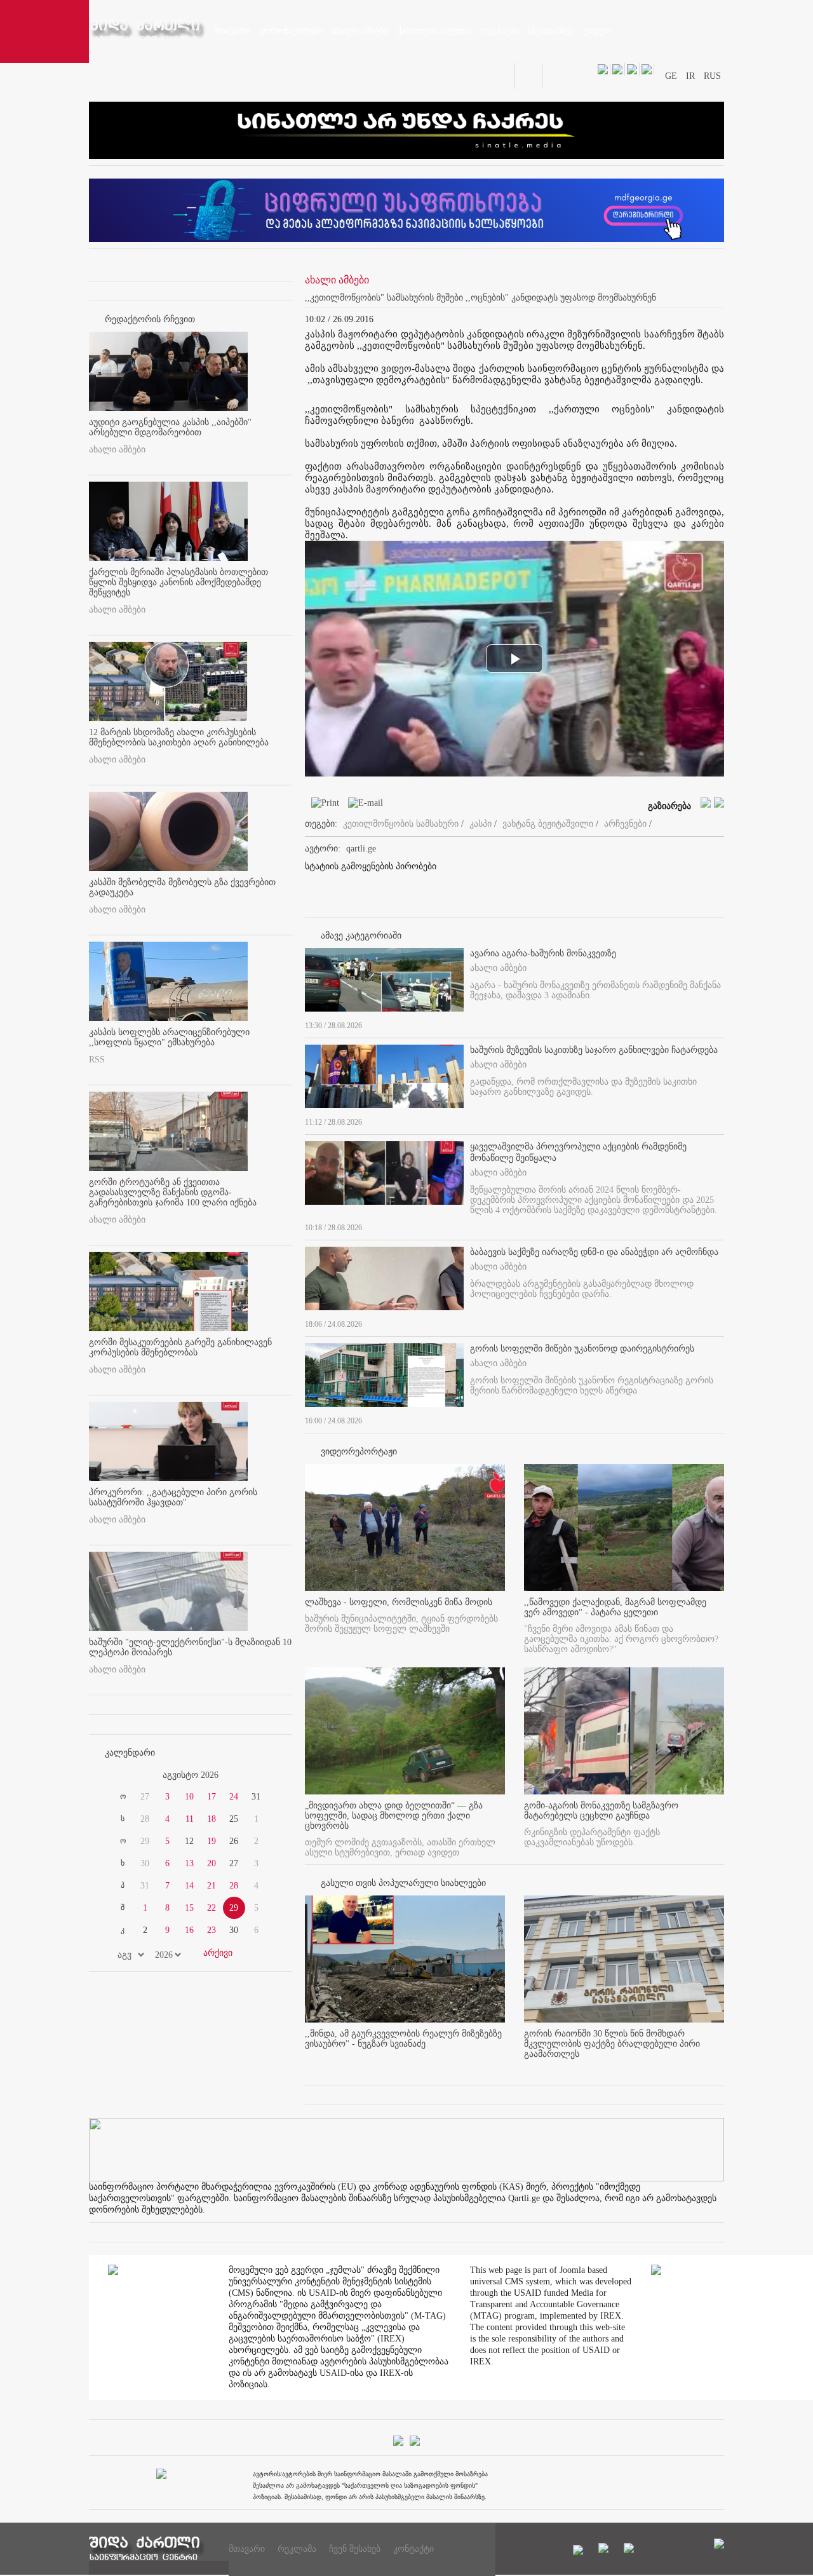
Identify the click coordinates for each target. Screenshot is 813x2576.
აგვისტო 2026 (191, 1775)
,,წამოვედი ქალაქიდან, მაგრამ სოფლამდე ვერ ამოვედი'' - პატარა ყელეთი (615, 1607)
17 (212, 1797)
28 (234, 1886)
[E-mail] (362, 805)
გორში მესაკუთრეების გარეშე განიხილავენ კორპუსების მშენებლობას (180, 1347)
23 (212, 1930)
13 (189, 1863)
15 (189, 1908)
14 (189, 1886)
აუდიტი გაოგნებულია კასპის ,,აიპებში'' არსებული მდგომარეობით (170, 427)
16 (189, 1930)
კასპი (480, 824)
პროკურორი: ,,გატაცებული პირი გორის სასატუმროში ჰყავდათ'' (173, 1497)
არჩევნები (625, 824)
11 (190, 1819)
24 (234, 1797)
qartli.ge (361, 849)
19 (212, 1841)
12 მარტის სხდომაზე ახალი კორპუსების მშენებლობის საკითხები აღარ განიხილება (179, 737)
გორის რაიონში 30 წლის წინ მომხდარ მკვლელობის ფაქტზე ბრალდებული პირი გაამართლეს (612, 2044)
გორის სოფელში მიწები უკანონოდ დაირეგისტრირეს (582, 1349)
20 (212, 1863)
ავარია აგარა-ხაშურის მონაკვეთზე (543, 953)
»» (262, 1775)
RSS (97, 1060)
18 (212, 1819)
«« (119, 1775)
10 (189, 1797)
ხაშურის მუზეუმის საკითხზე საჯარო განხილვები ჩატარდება (594, 1050)
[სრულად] (720, 1023)
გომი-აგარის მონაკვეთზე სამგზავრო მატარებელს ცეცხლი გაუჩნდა (601, 1811)
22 (212, 1908)
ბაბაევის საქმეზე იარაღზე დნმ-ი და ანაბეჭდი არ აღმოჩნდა (594, 1252)
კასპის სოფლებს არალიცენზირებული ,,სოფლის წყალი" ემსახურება (169, 1037)
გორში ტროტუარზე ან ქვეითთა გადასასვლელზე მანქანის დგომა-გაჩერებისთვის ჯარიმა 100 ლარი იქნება (173, 1192)
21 (212, 1886)
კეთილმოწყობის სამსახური (401, 824)
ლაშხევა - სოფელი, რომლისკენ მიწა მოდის (399, 1602)
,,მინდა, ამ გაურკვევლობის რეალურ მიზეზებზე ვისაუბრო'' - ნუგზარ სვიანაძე (403, 2039)
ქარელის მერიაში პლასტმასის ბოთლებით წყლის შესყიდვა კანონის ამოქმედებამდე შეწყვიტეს (178, 582)
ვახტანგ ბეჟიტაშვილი (548, 824)
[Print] (322, 805)
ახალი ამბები (117, 450)
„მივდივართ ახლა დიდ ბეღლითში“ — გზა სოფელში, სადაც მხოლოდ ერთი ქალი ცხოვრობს (394, 1816)
